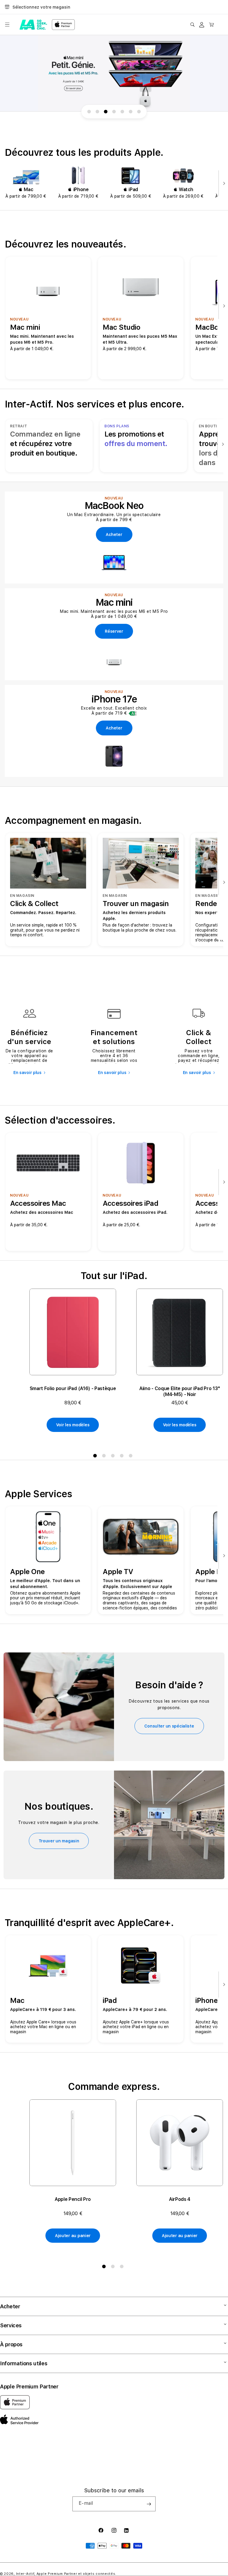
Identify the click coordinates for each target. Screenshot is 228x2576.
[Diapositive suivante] (223, 184)
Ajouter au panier (73, 2236)
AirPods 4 (180, 2199)
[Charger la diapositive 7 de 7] (139, 112)
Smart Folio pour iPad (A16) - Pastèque (73, 1388)
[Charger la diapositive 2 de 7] (97, 112)
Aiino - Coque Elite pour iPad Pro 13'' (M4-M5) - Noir (180, 1391)
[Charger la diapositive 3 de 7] (106, 112)
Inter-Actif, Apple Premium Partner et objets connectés (66, 2574)
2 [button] (105, 1457)
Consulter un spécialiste (169, 1726)
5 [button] (132, 1457)
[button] (7, 25)
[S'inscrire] (149, 2504)
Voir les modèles (73, 1425)
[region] (114, 73)
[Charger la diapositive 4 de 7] (114, 112)
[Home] (33, 25)
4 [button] (123, 1457)
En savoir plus (27, 1073)
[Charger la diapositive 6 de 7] (131, 112)
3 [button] (114, 1457)
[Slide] (114, 73)
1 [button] (96, 1457)
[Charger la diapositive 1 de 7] (89, 112)
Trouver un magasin (59, 1841)
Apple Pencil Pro (73, 2199)
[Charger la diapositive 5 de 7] (122, 112)
